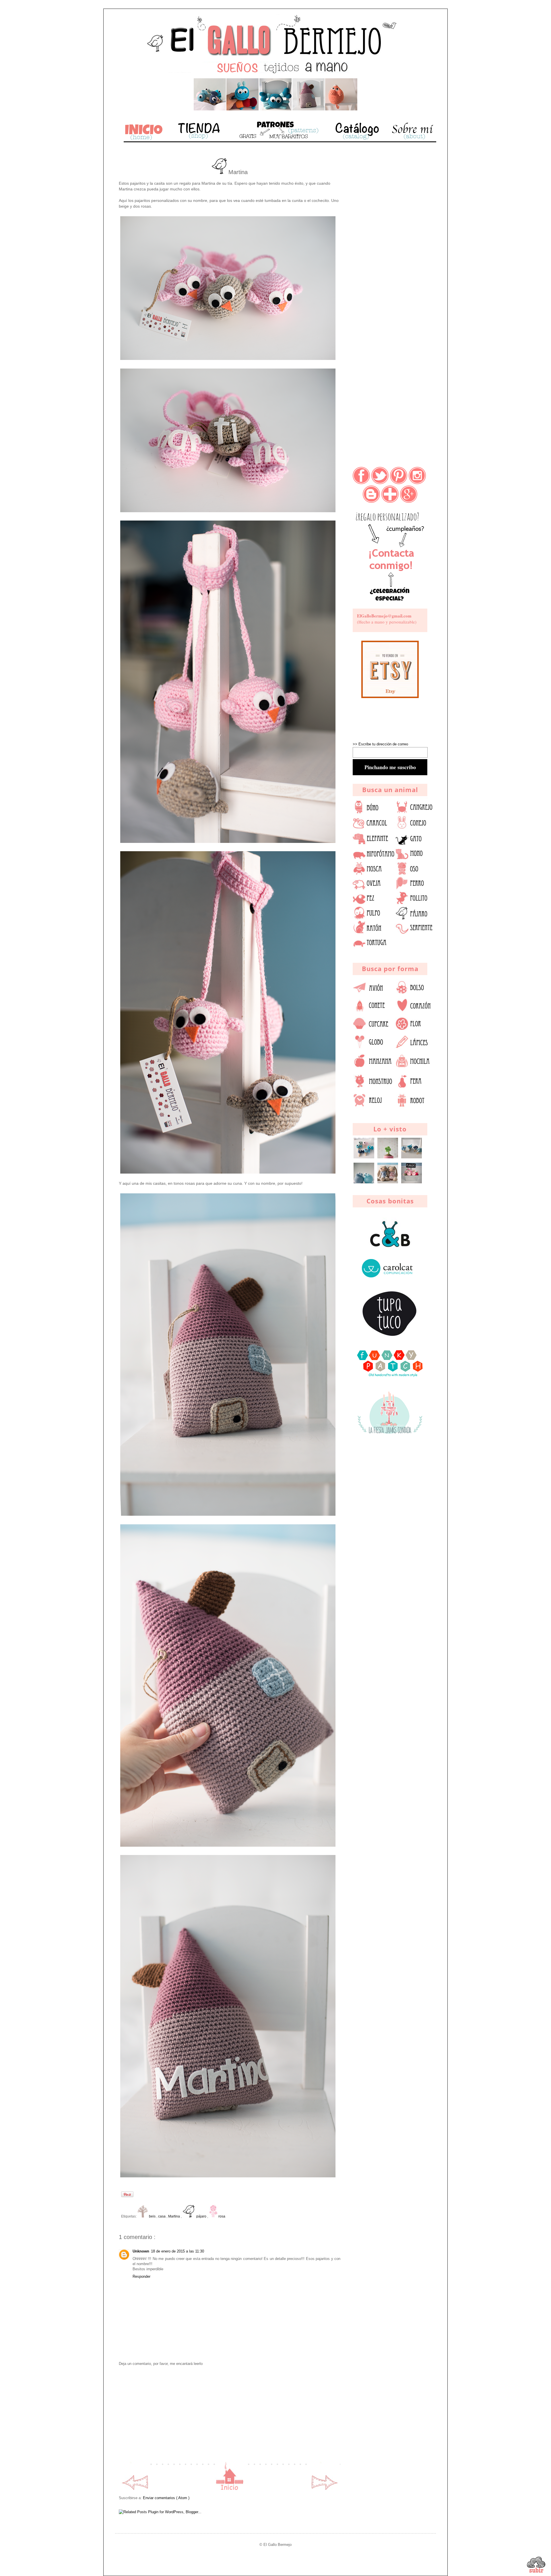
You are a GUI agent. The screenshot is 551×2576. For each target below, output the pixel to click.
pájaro (202, 2216)
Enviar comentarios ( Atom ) (166, 2498)
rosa (222, 2216)
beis (153, 2216)
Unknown (141, 2251)
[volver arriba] (536, 2566)
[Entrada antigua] (325, 2489)
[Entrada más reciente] (135, 2489)
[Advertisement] (230, 2414)
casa (162, 2216)
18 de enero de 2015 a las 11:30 (177, 2251)
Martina (174, 2216)
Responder (141, 2276)
